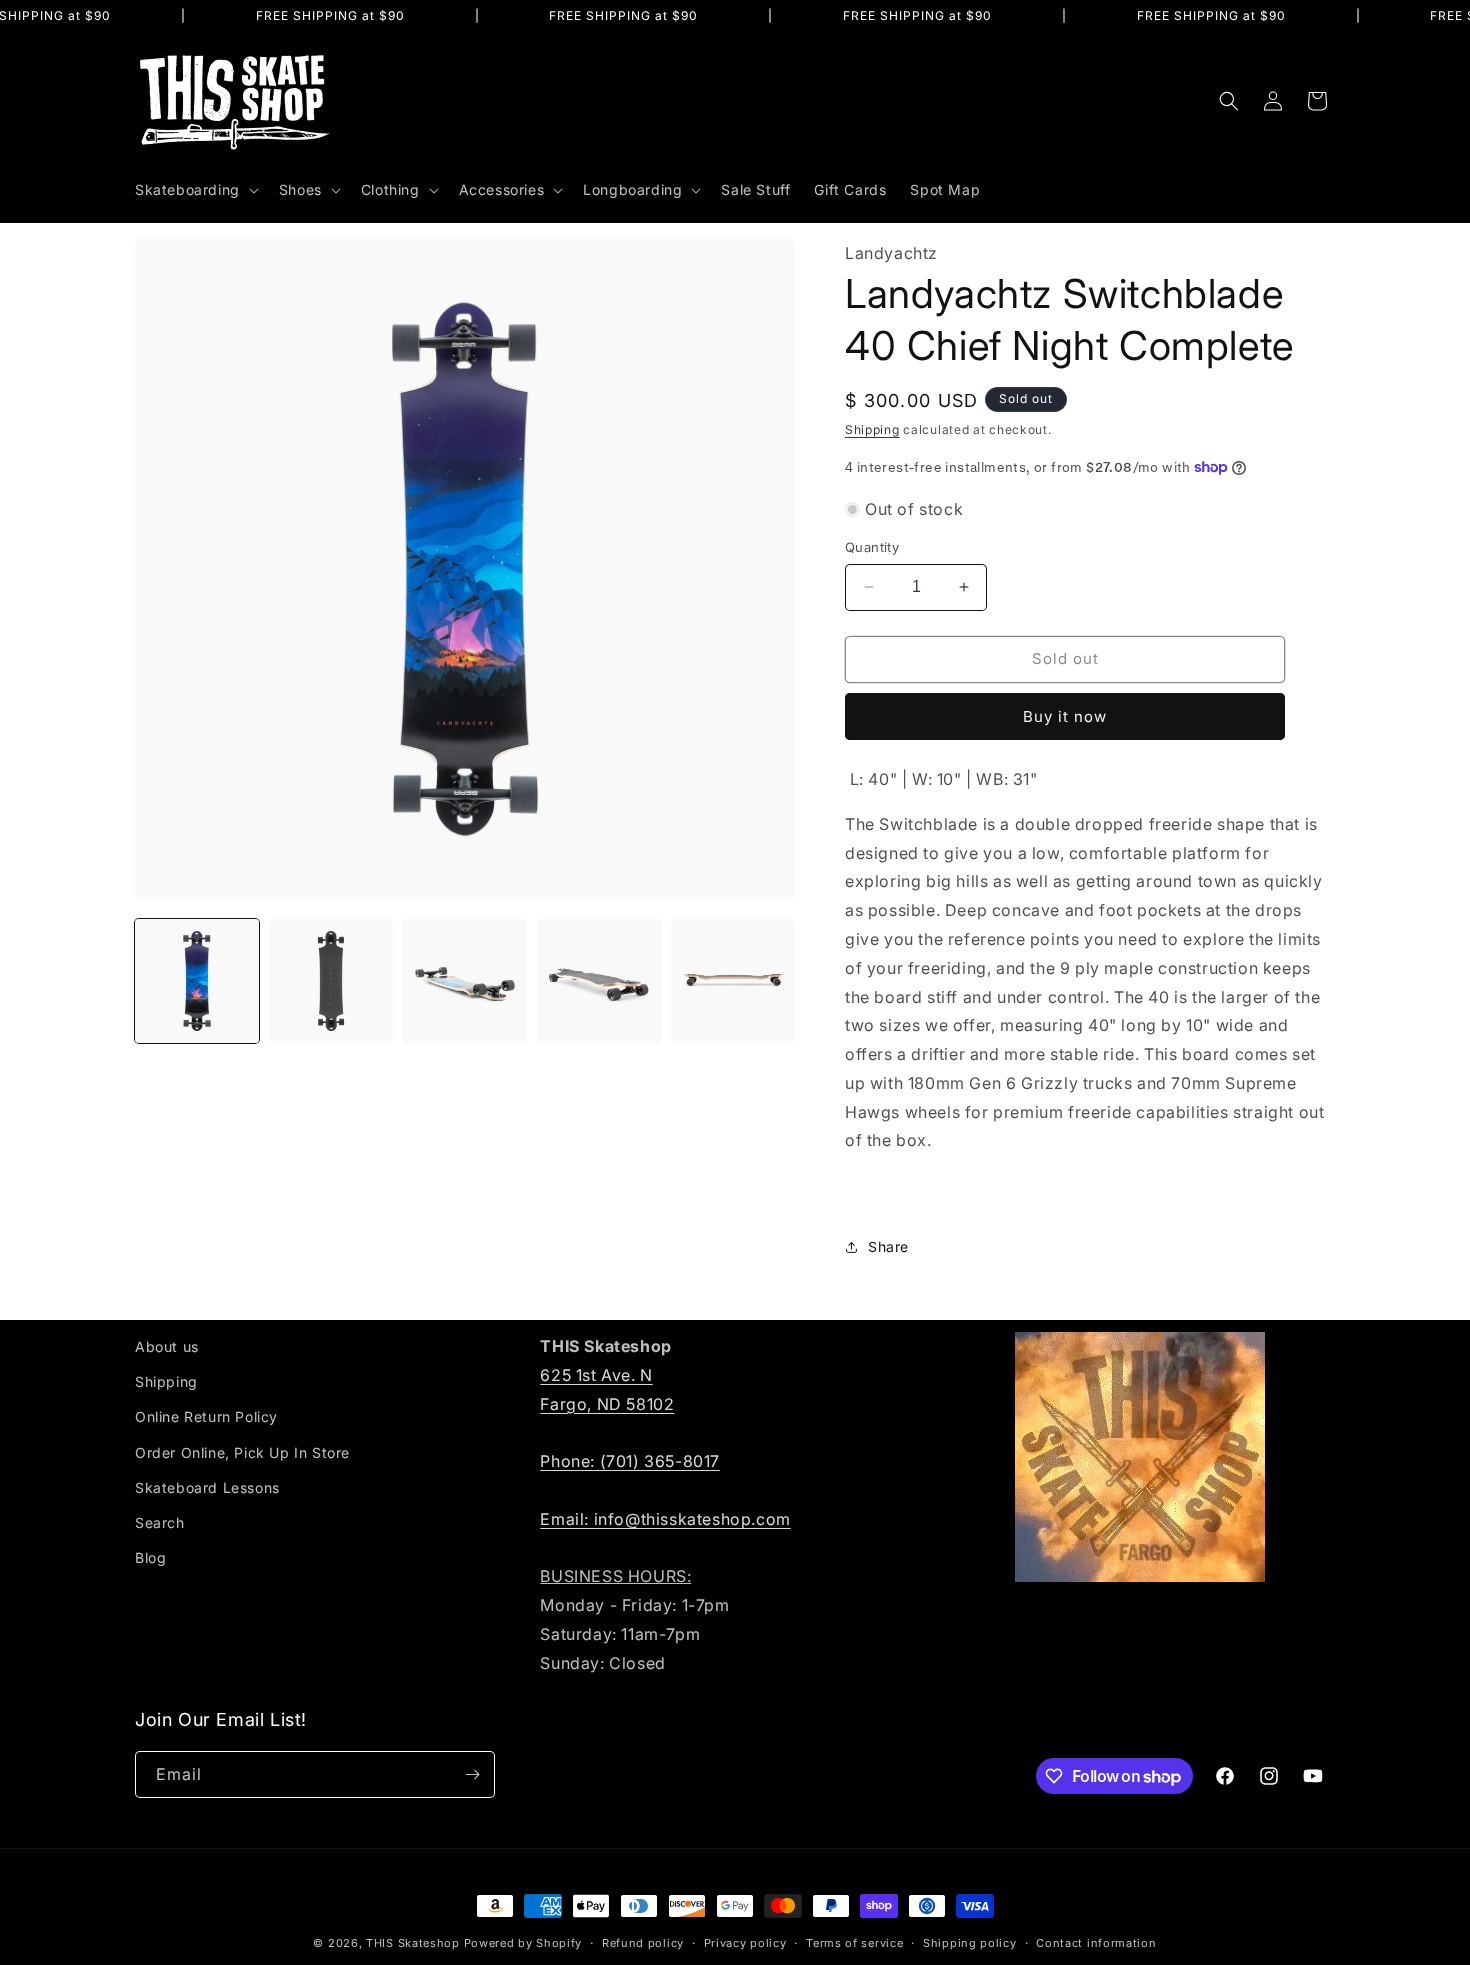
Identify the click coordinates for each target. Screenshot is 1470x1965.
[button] (195, 190)
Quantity (872, 547)
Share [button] (888, 1246)
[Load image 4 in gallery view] (599, 981)
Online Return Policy (206, 1416)
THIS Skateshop (413, 1943)
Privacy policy (745, 1943)
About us (167, 1346)
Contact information (1096, 1943)
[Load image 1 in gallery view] (197, 981)
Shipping (872, 429)
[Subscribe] (472, 1774)
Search (160, 1522)
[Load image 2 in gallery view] (331, 981)
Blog (150, 1557)
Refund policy (643, 1943)
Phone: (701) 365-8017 (630, 1461)
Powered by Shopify (523, 1943)
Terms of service (854, 1943)
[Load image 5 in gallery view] (733, 981)
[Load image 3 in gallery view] (465, 981)
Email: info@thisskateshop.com (665, 1519)
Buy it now (1065, 716)
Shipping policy (970, 1943)
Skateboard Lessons (207, 1487)
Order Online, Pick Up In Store (242, 1452)
